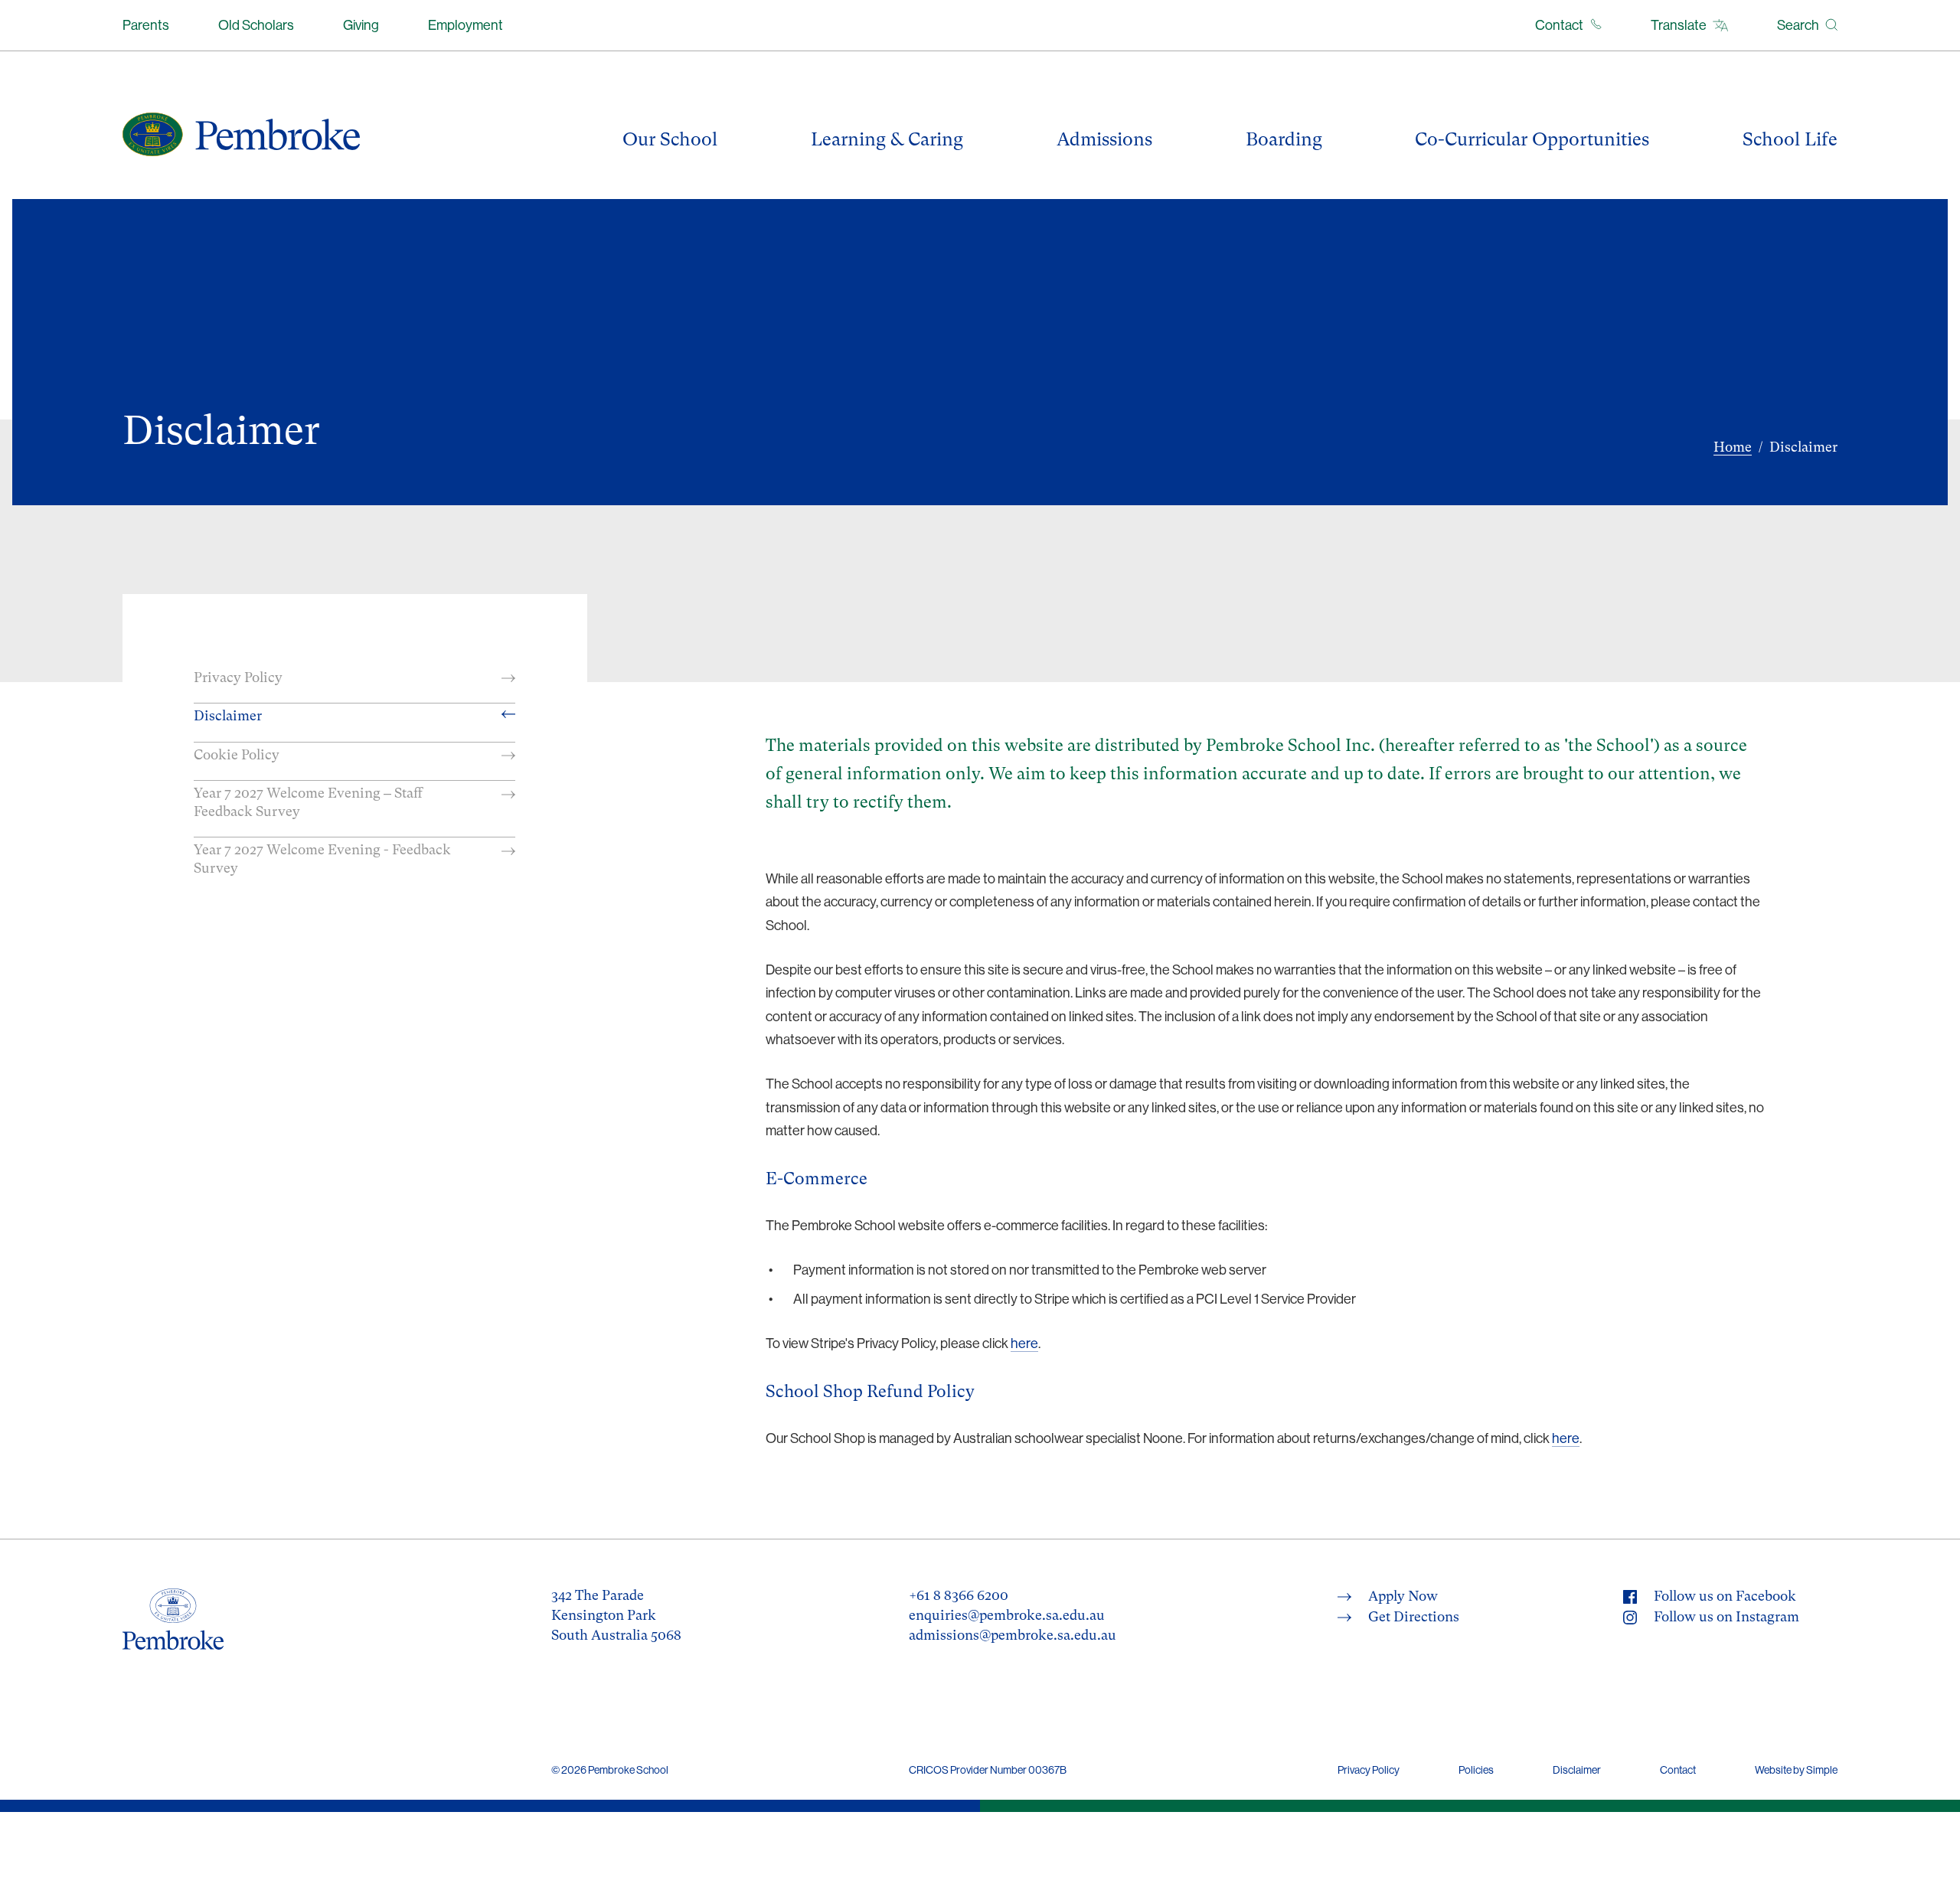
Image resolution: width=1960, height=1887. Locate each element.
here (1024, 1343)
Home (1733, 447)
